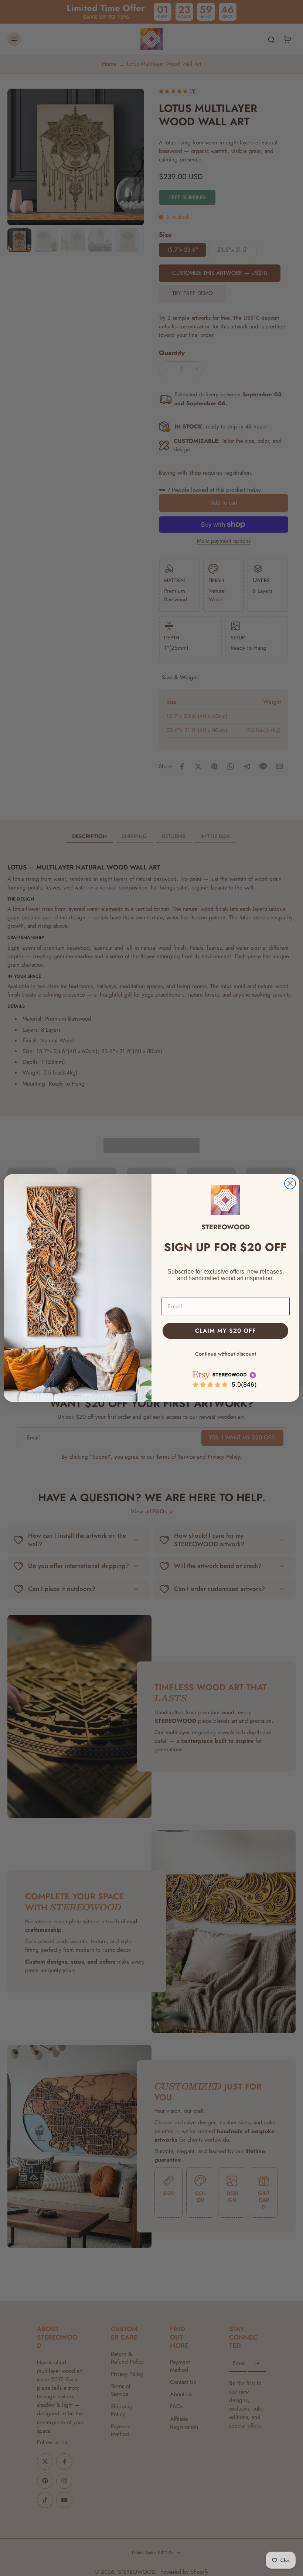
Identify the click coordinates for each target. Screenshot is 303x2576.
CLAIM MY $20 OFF (226, 1331)
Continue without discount (226, 1354)
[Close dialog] (290, 1183)
